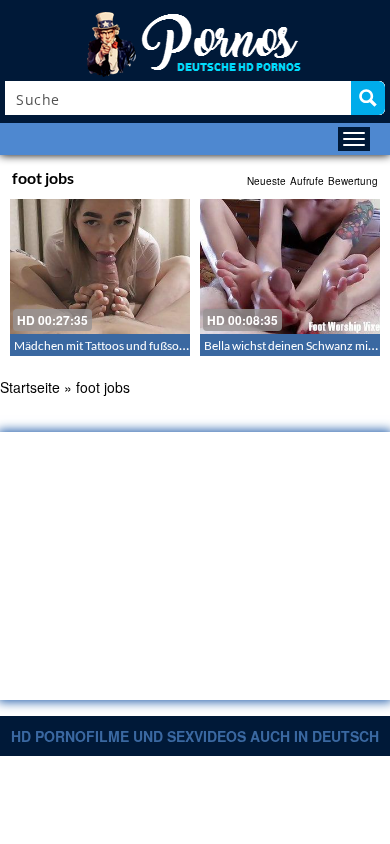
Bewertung (353, 181)
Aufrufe (307, 181)
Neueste (266, 181)
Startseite (30, 387)
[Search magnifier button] (368, 98)
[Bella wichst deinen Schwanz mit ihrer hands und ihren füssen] (290, 266)
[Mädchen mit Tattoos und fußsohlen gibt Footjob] (100, 266)
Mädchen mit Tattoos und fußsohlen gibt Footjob (141, 345)
